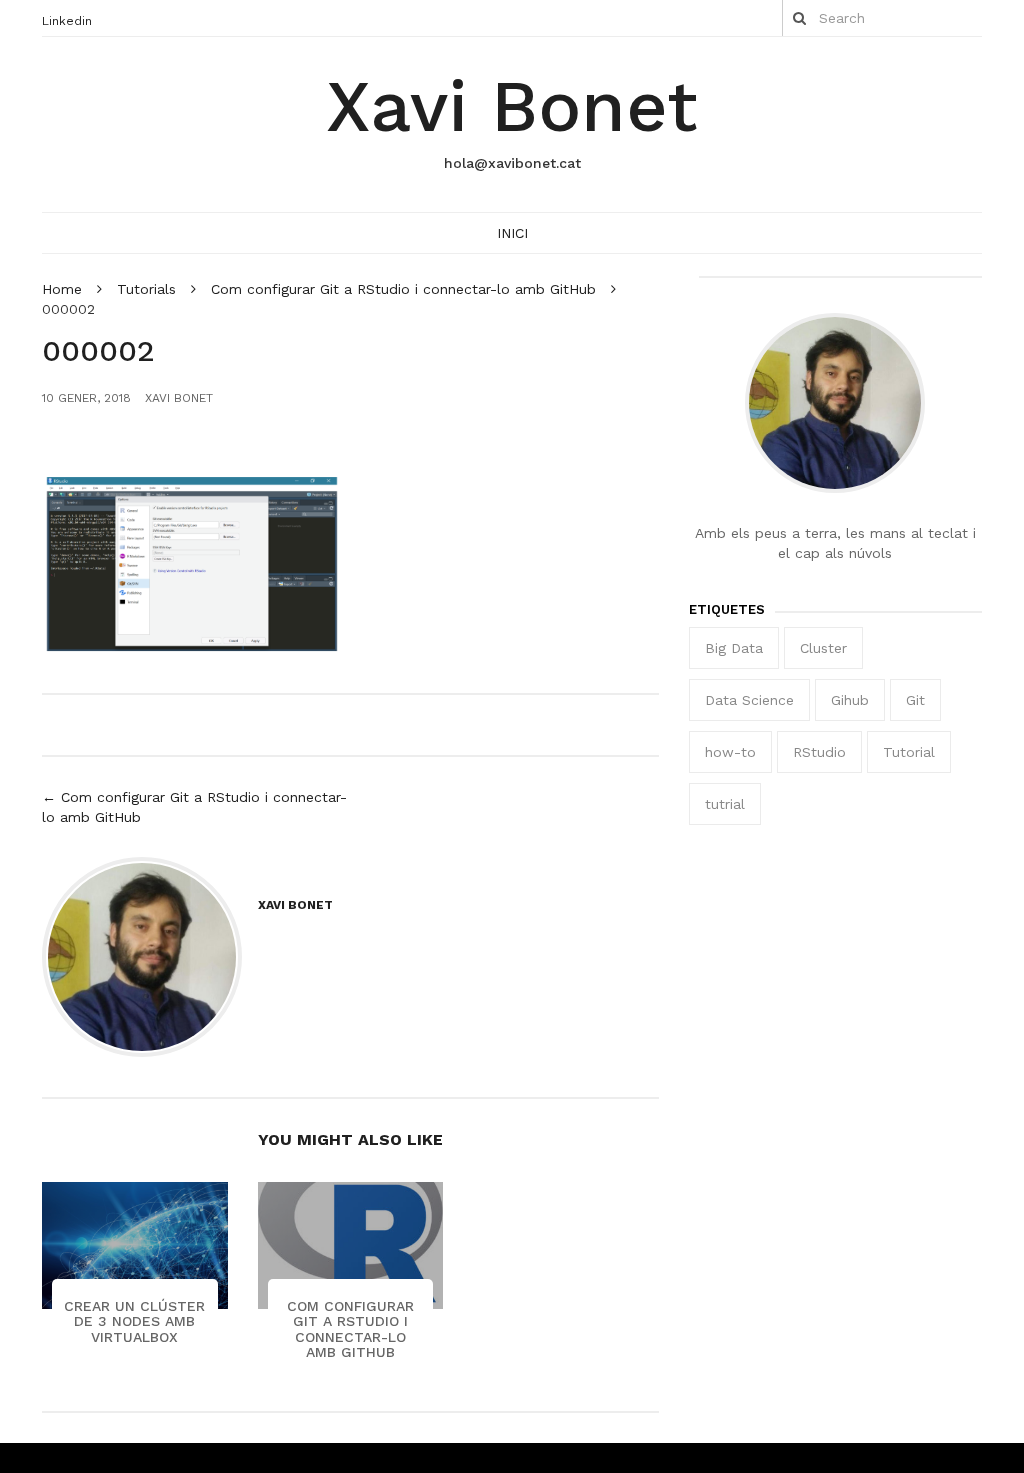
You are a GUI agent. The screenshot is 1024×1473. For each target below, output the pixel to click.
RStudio (819, 752)
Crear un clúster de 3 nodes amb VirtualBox (134, 1321)
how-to (730, 752)
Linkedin (67, 21)
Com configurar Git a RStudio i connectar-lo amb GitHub (350, 1329)
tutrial (725, 804)
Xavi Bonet (512, 106)
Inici (512, 233)
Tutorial (909, 752)
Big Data (734, 648)
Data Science (749, 700)
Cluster (823, 648)
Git (915, 700)
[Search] (799, 18)
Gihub (850, 700)
